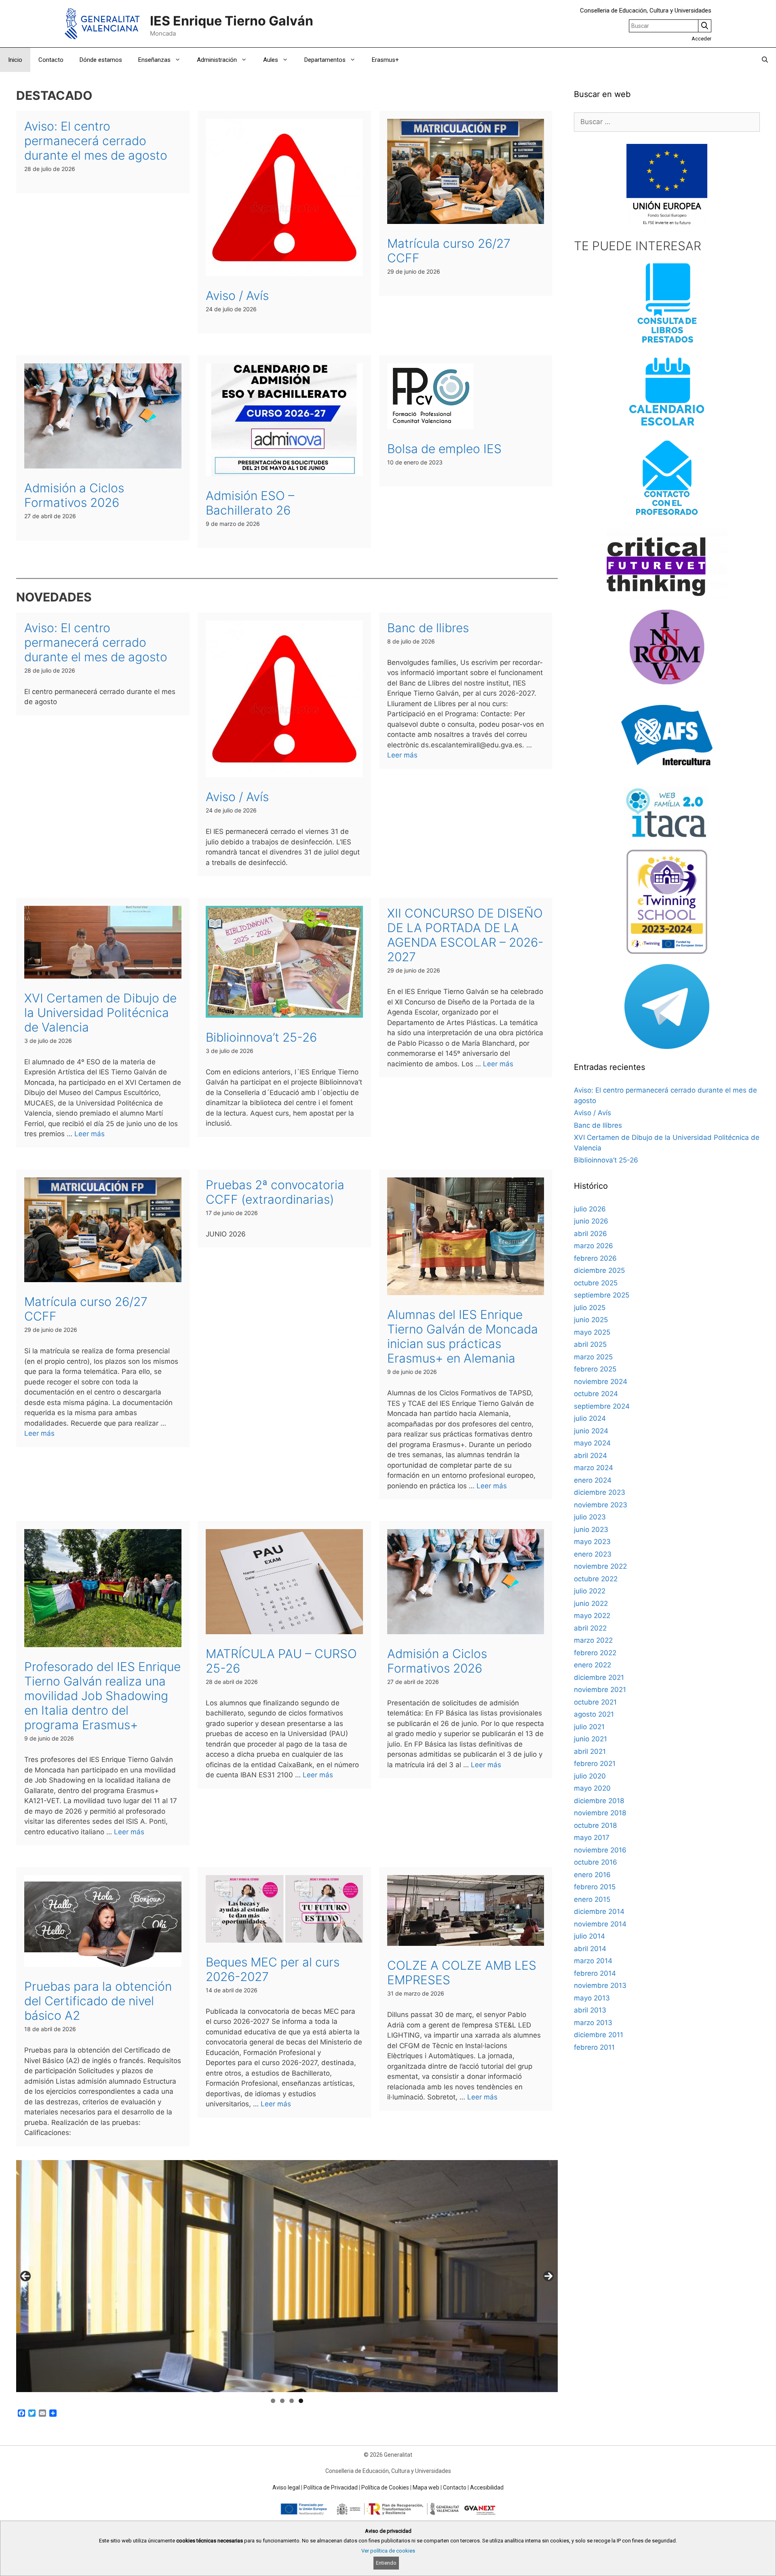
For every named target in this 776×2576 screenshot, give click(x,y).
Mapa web (426, 2487)
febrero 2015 (595, 1887)
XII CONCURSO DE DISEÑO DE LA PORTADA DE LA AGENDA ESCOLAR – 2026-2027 (465, 935)
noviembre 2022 (600, 1566)
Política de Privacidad (331, 2487)
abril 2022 (590, 1628)
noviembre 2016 (600, 1850)
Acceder (701, 39)
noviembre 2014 (600, 1924)
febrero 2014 (595, 1973)
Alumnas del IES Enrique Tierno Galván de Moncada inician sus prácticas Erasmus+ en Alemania (463, 1336)
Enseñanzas (154, 60)
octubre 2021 (595, 1702)
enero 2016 (592, 1875)
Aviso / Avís (237, 295)
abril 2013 (590, 2010)
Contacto (51, 60)
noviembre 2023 (601, 1505)
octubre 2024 (596, 1394)
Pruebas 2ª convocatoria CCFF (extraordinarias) (275, 1192)
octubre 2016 (596, 1862)
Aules (271, 60)
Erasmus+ (385, 60)
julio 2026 (590, 1209)
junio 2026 (591, 1221)
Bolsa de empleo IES (444, 449)
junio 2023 (591, 1530)
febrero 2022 (595, 1653)
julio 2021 (589, 1727)
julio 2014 (589, 1936)
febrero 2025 (595, 1369)
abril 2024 (590, 1456)
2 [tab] (282, 2401)
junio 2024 (591, 1431)
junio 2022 (591, 1603)
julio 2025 (590, 1308)
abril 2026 (590, 1234)
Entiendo (386, 2563)
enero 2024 (593, 1480)
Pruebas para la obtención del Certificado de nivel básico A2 (98, 2001)
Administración (217, 60)
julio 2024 (590, 1418)
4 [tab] (301, 2401)
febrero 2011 (594, 2047)
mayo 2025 (592, 1332)
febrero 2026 (595, 1258)
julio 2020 (590, 1776)
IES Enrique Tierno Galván (232, 21)
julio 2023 (590, 1517)
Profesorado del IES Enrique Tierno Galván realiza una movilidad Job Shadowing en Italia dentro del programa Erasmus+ (102, 1696)
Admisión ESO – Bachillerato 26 (250, 503)
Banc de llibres (428, 628)
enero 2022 (593, 1665)
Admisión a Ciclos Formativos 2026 (74, 495)
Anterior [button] (25, 2276)
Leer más (402, 755)
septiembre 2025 (602, 1295)
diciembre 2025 (599, 1270)
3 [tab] (292, 2401)
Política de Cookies (385, 2487)
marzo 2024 (594, 1468)
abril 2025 (590, 1344)
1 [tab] (273, 2401)
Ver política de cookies (388, 2551)
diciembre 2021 (599, 1677)
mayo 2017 (592, 1838)
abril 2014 (590, 1949)
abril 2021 (590, 1751)
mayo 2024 (592, 1443)
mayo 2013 (592, 1998)
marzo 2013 (593, 2023)
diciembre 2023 (600, 1492)
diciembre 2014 (599, 1911)
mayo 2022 (592, 1616)
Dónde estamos (101, 60)
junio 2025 (591, 1320)
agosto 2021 (594, 1714)
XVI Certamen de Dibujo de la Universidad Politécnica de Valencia (100, 1013)
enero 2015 (592, 1899)
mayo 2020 (592, 1788)
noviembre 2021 (600, 1690)
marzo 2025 (593, 1357)
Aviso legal (286, 2487)
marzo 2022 (593, 1640)
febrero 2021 (595, 1764)
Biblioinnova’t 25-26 (261, 1037)
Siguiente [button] (548, 2276)
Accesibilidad (487, 2487)
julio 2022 (590, 1591)
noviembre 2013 (600, 1985)
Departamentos (325, 60)
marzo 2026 (594, 1246)
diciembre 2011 (599, 2035)
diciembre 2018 (599, 1801)
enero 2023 (593, 1554)
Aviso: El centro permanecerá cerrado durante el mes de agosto (96, 141)
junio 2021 (590, 1739)
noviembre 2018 (600, 1813)
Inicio (15, 60)
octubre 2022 (596, 1579)
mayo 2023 (592, 1542)
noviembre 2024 (601, 1382)
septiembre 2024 (602, 1406)
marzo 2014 (593, 1961)
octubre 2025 (596, 1283)
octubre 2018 (595, 1825)
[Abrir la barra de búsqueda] (765, 60)
